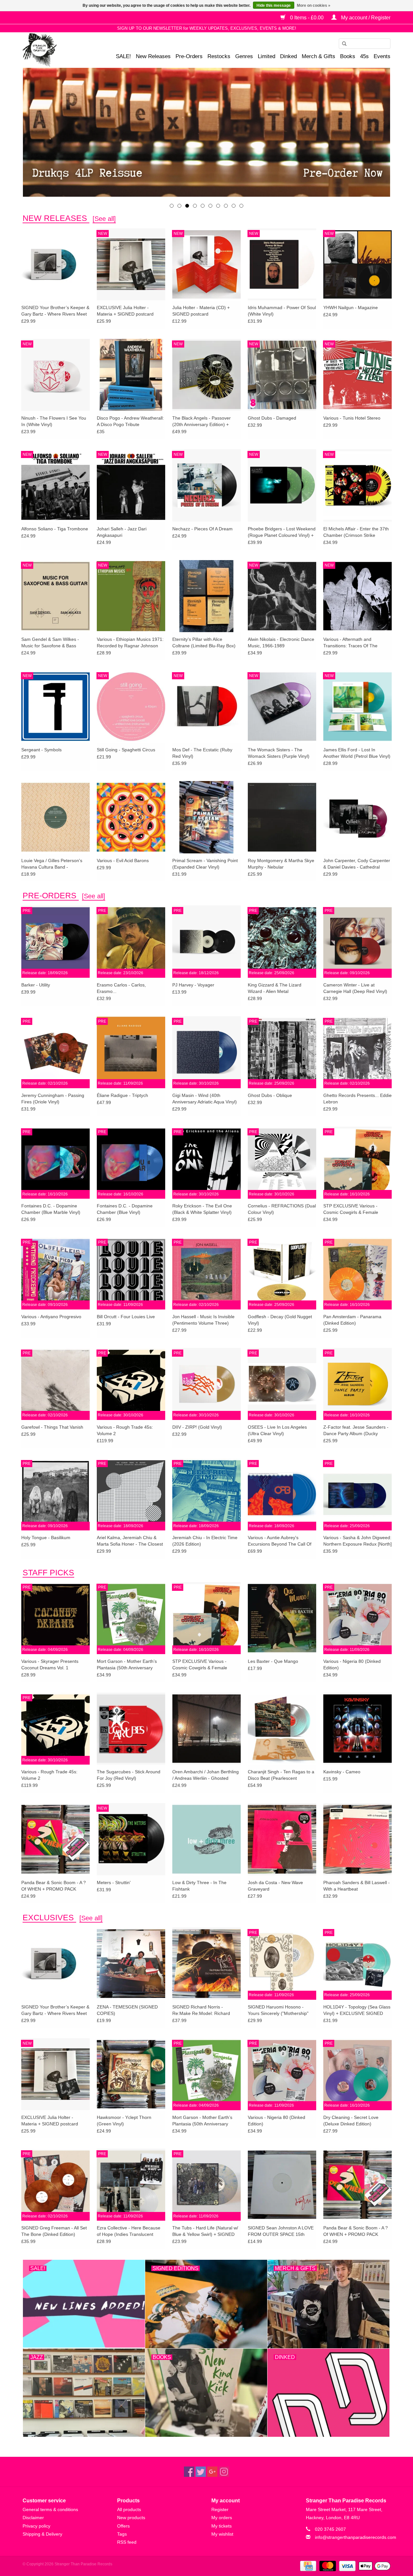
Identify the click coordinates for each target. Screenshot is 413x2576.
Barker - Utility (36, 985)
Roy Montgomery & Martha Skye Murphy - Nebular (281, 864)
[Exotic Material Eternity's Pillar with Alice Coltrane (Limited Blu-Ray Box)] (206, 596)
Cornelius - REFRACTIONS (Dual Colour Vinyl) (282, 1209)
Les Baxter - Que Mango (273, 1661)
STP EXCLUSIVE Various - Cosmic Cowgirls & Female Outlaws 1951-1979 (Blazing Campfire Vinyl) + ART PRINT (353, 1209)
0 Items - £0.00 (307, 18)
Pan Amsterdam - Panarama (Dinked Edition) (352, 1320)
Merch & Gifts (318, 56)
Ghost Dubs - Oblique (270, 1095)
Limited (267, 56)
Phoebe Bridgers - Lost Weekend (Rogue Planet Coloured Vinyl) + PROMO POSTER (282, 532)
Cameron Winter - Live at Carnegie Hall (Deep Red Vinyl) (355, 988)
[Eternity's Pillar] (206, 132)
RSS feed (127, 2542)
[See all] (104, 219)
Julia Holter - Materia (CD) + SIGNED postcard (201, 311)
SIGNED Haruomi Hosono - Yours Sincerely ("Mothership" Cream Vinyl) (278, 2010)
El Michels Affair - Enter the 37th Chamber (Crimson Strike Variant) (356, 532)
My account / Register (365, 18)
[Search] (342, 44)
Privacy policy (36, 2526)
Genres (244, 56)
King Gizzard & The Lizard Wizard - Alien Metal (275, 988)
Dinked (288, 56)
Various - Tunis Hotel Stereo (352, 418)
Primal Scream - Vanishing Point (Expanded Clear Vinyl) (205, 864)
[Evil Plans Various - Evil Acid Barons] (131, 817)
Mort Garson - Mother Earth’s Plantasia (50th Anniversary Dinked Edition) (127, 1665)
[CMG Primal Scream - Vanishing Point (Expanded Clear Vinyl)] (206, 817)
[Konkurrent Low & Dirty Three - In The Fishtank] (206, 1839)
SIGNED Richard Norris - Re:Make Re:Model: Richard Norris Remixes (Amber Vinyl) (202, 2010)
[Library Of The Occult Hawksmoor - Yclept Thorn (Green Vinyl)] (131, 2074)
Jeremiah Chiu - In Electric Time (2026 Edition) (205, 1541)
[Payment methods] (307, 2566)
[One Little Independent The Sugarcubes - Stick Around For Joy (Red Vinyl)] (131, 1728)
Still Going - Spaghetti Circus (126, 750)
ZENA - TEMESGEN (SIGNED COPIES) (127, 2010)
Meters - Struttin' (114, 1882)
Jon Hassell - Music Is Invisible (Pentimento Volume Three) (203, 1320)
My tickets (222, 2526)
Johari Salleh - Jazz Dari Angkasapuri (122, 532)
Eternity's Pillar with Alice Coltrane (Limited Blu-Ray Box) (204, 642)
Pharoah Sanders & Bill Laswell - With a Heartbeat (357, 1886)
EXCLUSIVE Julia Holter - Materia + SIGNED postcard (125, 311)
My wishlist (222, 2534)
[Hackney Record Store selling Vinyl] (57, 50)
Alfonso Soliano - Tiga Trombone (55, 529)
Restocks (219, 56)
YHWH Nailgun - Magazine (351, 308)
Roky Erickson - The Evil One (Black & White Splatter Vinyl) (202, 1209)
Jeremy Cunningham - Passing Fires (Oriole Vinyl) (53, 1099)
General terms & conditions (50, 2509)
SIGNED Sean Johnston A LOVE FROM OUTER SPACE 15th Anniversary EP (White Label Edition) (281, 2231)
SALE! (123, 56)
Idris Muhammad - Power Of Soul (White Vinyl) (282, 311)
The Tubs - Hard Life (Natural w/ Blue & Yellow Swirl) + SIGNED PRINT (205, 2231)
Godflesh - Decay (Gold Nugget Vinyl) (280, 1320)
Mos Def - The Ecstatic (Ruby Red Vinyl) (202, 753)
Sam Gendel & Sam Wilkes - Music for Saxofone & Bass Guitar (50, 643)
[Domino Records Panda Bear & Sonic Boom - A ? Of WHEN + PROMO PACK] (55, 1839)
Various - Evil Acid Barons (123, 860)
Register (220, 2509)
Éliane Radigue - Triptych (122, 1095)
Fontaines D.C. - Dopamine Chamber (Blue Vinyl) (125, 1209)
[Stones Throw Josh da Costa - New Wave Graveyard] (282, 1839)
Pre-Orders (189, 56)
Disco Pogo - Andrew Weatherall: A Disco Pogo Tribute (130, 421)
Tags (122, 2534)
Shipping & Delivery (42, 2534)
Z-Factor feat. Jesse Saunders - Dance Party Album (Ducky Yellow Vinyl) (356, 1431)
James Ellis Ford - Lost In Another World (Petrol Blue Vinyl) (357, 753)
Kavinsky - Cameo (342, 1772)
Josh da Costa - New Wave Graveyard (275, 1886)
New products (131, 2518)
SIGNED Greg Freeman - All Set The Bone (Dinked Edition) (54, 2231)
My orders (222, 2518)
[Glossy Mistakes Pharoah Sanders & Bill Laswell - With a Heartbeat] (358, 1839)
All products (129, 2509)
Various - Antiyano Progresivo (51, 1317)
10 (241, 206)
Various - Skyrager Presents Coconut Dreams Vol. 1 (50, 1664)
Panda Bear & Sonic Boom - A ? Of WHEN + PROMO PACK (54, 1886)
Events (382, 56)
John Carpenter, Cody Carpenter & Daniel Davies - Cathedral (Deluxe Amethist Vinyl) (357, 864)
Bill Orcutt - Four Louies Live (126, 1317)
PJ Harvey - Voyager (193, 985)
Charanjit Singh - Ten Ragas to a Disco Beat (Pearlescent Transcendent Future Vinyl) (281, 1775)
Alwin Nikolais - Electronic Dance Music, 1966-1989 (281, 642)
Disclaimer (33, 2518)
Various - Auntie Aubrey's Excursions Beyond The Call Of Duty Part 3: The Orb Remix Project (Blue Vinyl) (280, 1541)
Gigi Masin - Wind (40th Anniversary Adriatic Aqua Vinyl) (205, 1099)
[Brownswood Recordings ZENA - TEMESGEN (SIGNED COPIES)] (131, 1963)
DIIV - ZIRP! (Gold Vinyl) (197, 1427)
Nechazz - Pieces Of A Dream (202, 529)
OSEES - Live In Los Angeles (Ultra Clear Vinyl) (277, 1430)
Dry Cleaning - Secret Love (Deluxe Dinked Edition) (351, 2121)
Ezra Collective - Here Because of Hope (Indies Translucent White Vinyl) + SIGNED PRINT (129, 2231)
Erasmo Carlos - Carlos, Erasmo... (121, 988)
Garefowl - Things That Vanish (52, 1427)
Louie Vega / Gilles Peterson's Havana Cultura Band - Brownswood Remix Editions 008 (55, 864)
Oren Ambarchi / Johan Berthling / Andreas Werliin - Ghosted (206, 1775)
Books (348, 56)
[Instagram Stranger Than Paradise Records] (224, 2472)
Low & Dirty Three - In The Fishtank (199, 1886)
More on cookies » (314, 5)
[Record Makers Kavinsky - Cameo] (358, 1728)
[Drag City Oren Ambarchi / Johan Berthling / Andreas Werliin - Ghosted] (206, 1728)
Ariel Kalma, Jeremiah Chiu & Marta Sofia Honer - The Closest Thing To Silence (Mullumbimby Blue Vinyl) (130, 1541)
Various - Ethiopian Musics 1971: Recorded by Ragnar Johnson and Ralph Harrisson (130, 643)
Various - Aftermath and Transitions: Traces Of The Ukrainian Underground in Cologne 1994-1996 (350, 643)
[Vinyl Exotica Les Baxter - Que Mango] (282, 1618)
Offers (123, 2526)
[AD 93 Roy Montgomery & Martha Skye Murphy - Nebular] (282, 817)
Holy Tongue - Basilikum (46, 1538)
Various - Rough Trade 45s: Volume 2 (125, 1430)
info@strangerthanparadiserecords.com (356, 2537)
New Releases (153, 56)
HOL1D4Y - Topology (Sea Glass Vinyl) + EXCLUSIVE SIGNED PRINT (357, 2010)
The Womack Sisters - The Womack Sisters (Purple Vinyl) (279, 753)
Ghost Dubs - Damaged (272, 418)
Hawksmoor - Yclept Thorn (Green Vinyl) (124, 2121)
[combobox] (365, 44)
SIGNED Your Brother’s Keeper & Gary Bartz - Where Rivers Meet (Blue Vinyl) (55, 311)
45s (364, 56)
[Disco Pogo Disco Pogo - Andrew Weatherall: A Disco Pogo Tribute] (131, 375)
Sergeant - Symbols (41, 750)
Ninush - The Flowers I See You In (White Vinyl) (54, 421)
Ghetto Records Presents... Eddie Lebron (358, 1099)
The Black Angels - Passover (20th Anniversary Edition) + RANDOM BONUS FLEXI (201, 422)
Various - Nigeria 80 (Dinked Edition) (352, 1664)
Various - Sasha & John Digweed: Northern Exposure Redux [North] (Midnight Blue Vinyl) (358, 1541)
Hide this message (274, 5)
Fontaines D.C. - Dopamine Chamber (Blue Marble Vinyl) (51, 1209)
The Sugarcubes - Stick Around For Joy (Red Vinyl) (129, 1775)
